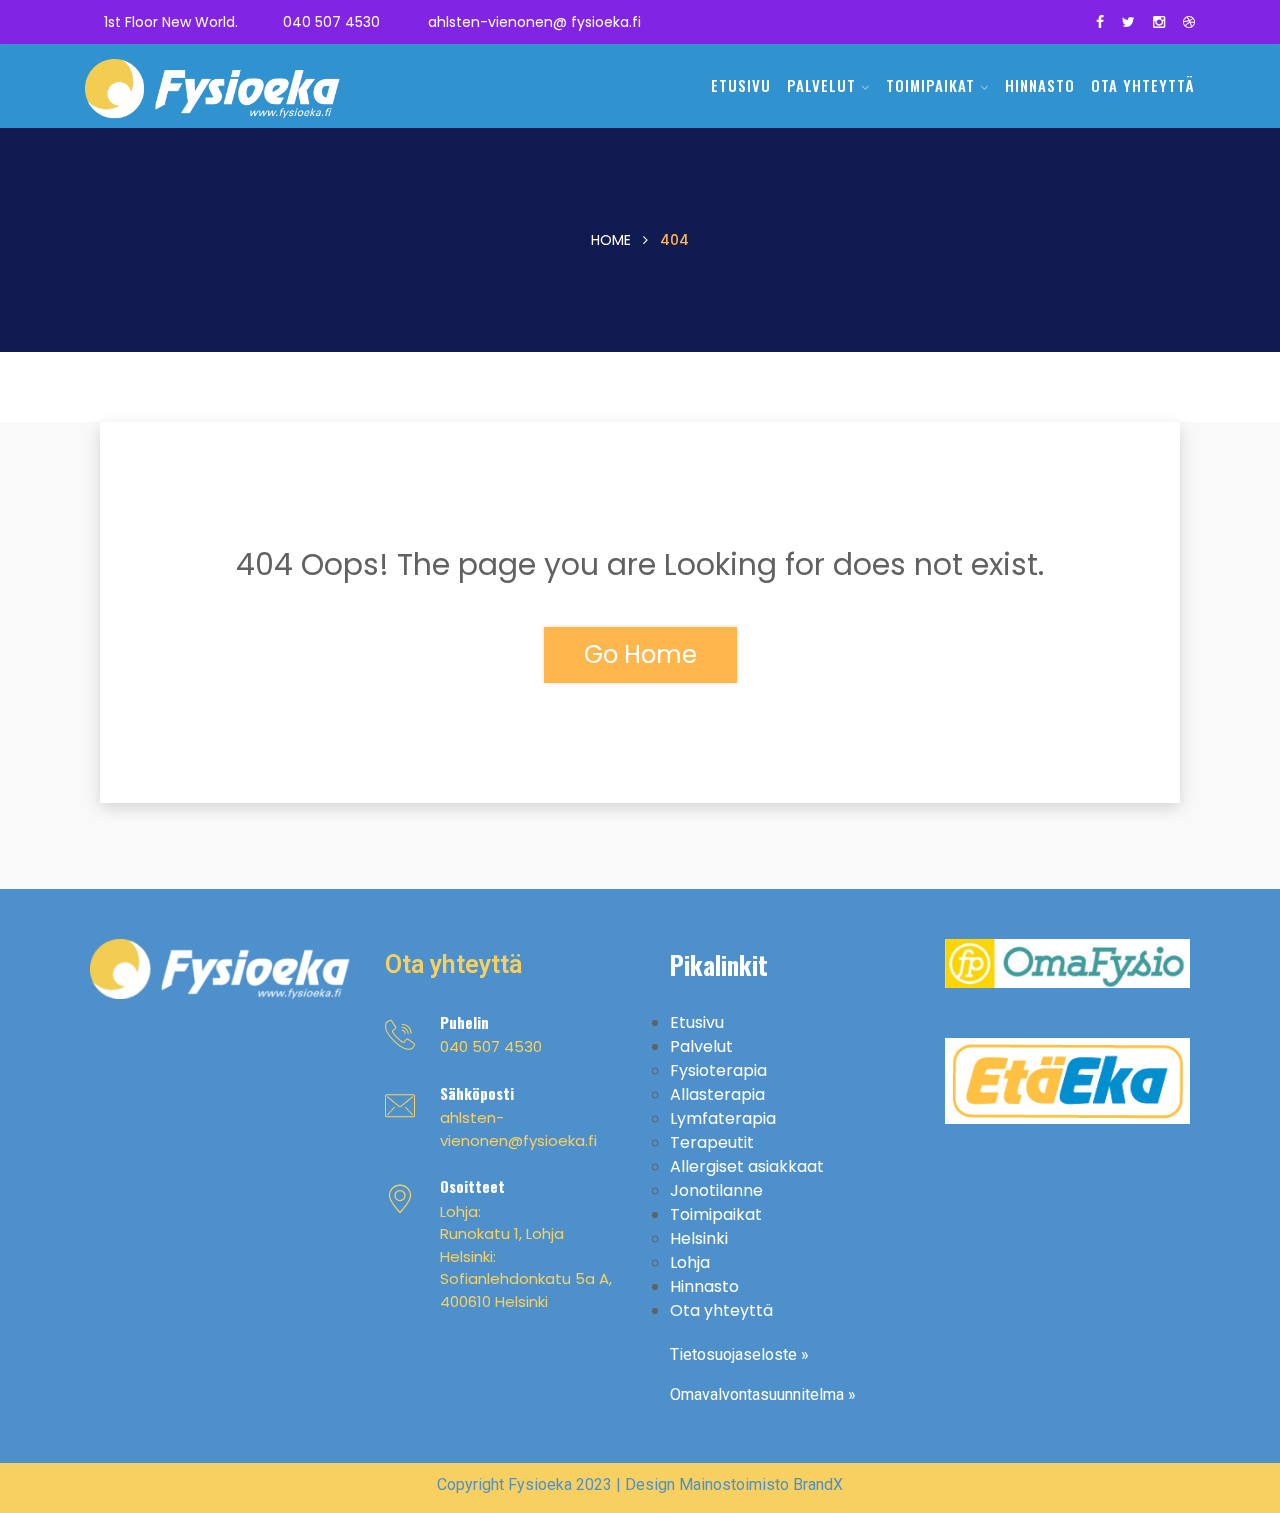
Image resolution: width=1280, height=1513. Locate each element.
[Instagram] (1159, 22)
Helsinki (699, 1238)
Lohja (690, 1262)
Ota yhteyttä (1143, 85)
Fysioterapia (718, 1070)
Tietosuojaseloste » (739, 1354)
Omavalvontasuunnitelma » (763, 1394)
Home (611, 240)
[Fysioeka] (212, 93)
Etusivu (741, 85)
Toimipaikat (930, 85)
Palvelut (821, 85)
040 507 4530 (331, 22)
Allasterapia (717, 1094)
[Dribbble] (1189, 22)
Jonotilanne (716, 1190)
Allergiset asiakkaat (747, 1166)
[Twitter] (1128, 22)
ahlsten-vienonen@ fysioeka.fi (534, 22)
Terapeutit (712, 1142)
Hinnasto (1040, 85)
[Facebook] (1100, 22)
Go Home (640, 654)
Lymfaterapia (723, 1118)
